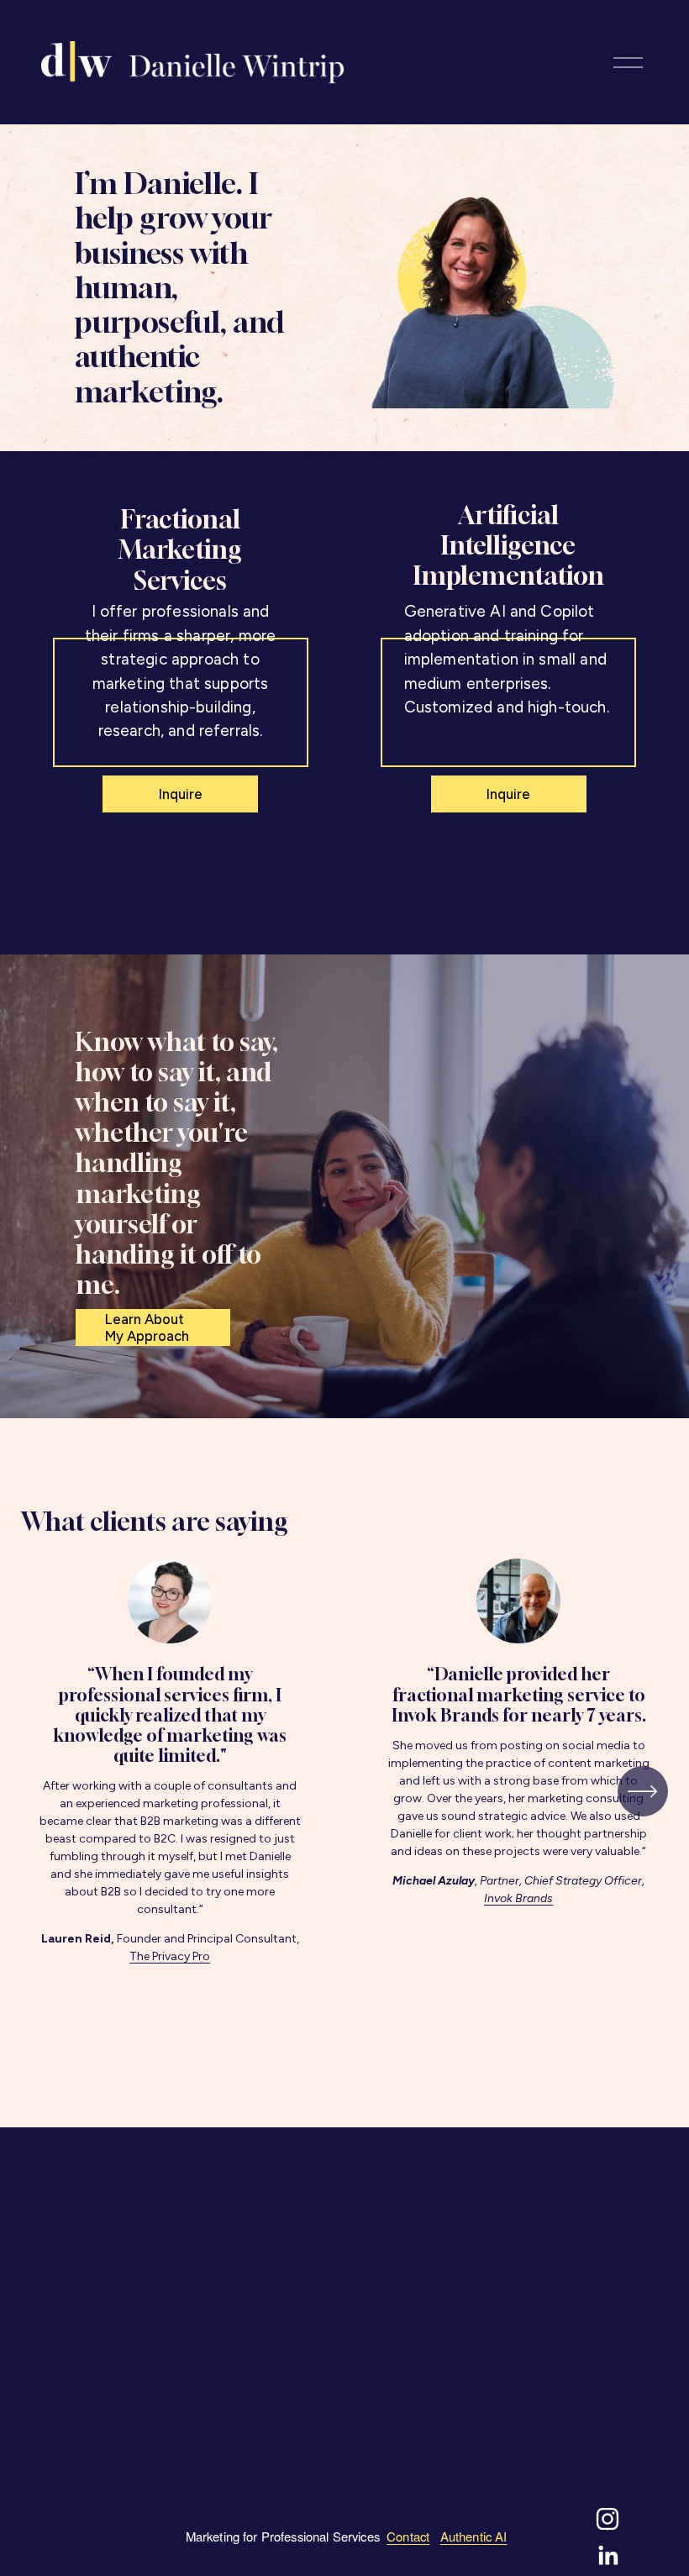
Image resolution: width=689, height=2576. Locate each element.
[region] (344, 1792)
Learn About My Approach (147, 1327)
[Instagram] (607, 2519)
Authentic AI (474, 2536)
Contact (408, 2536)
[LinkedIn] (607, 2556)
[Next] (643, 1791)
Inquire (181, 794)
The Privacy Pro (170, 1956)
